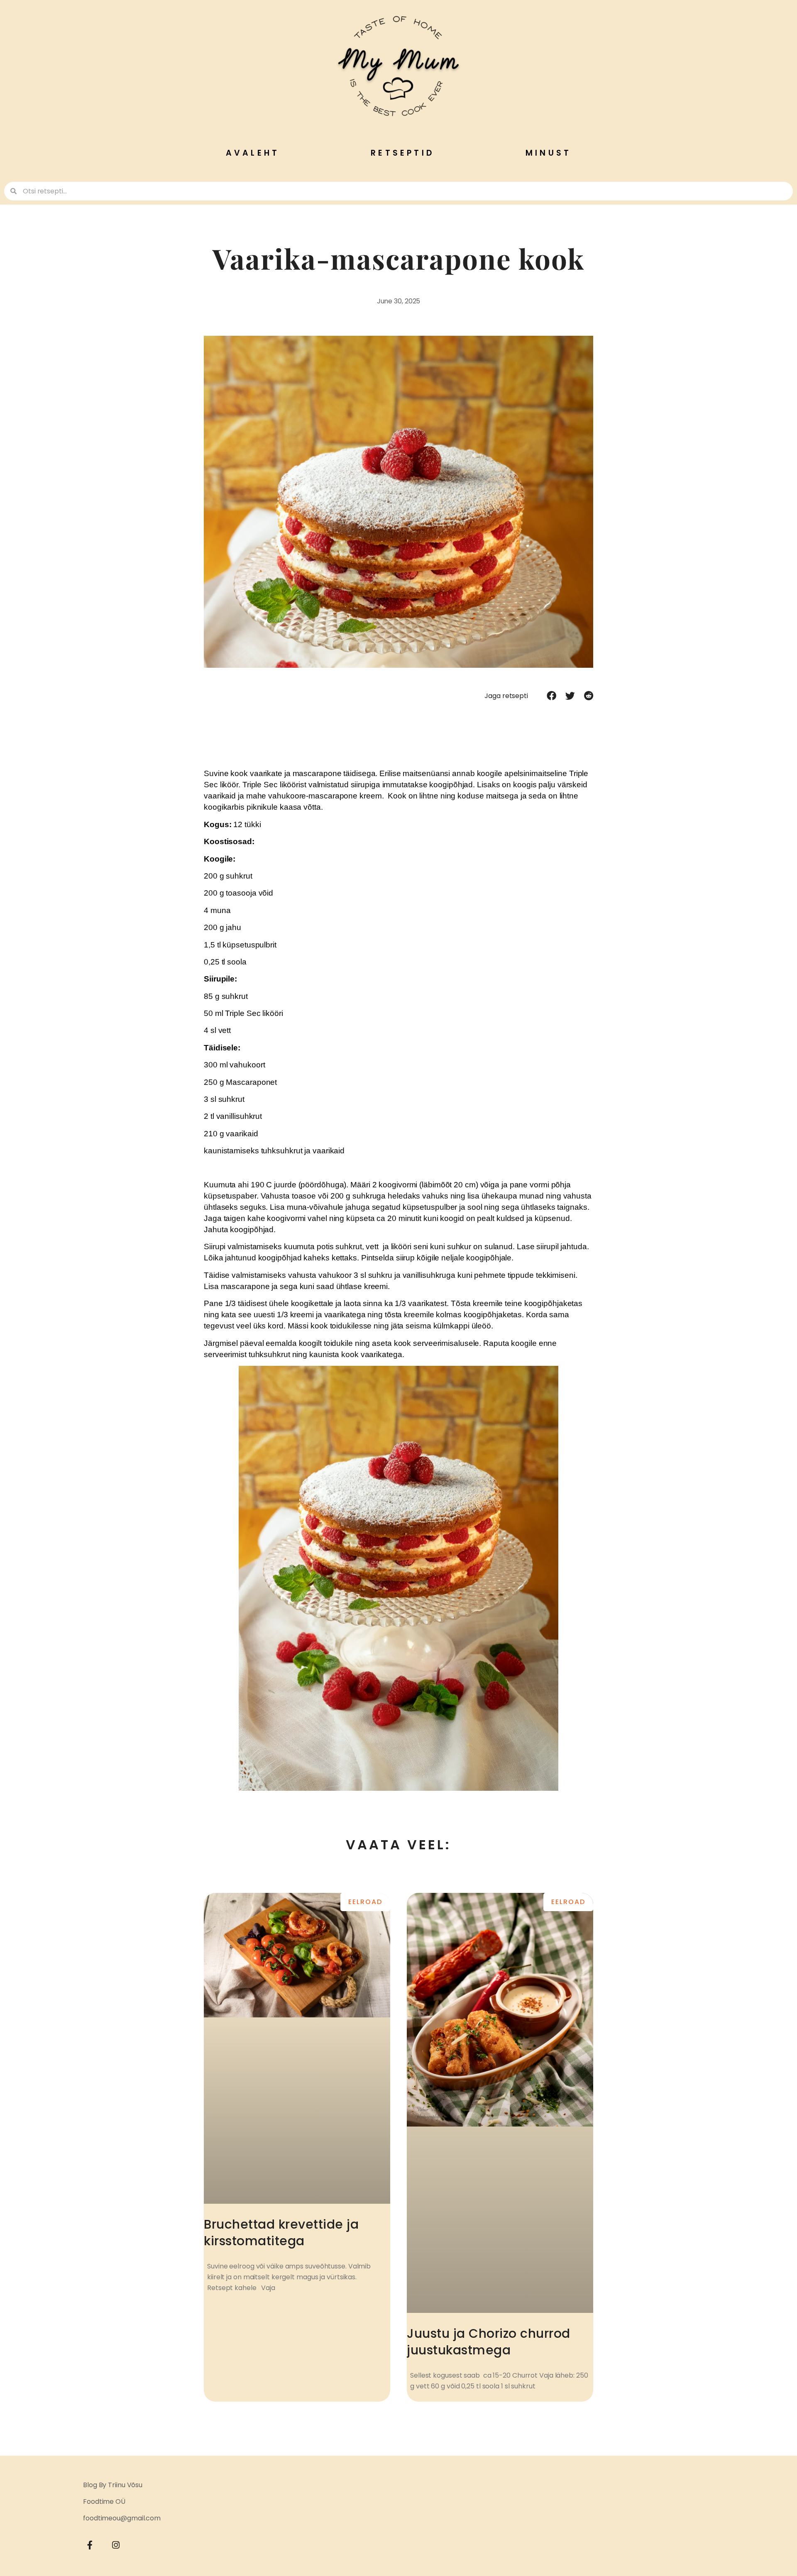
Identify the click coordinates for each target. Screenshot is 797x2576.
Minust (548, 153)
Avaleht (253, 153)
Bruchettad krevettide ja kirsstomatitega (281, 2233)
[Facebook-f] (90, 2545)
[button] (551, 696)
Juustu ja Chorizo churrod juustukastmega (489, 2342)
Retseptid (402, 153)
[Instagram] (116, 2545)
